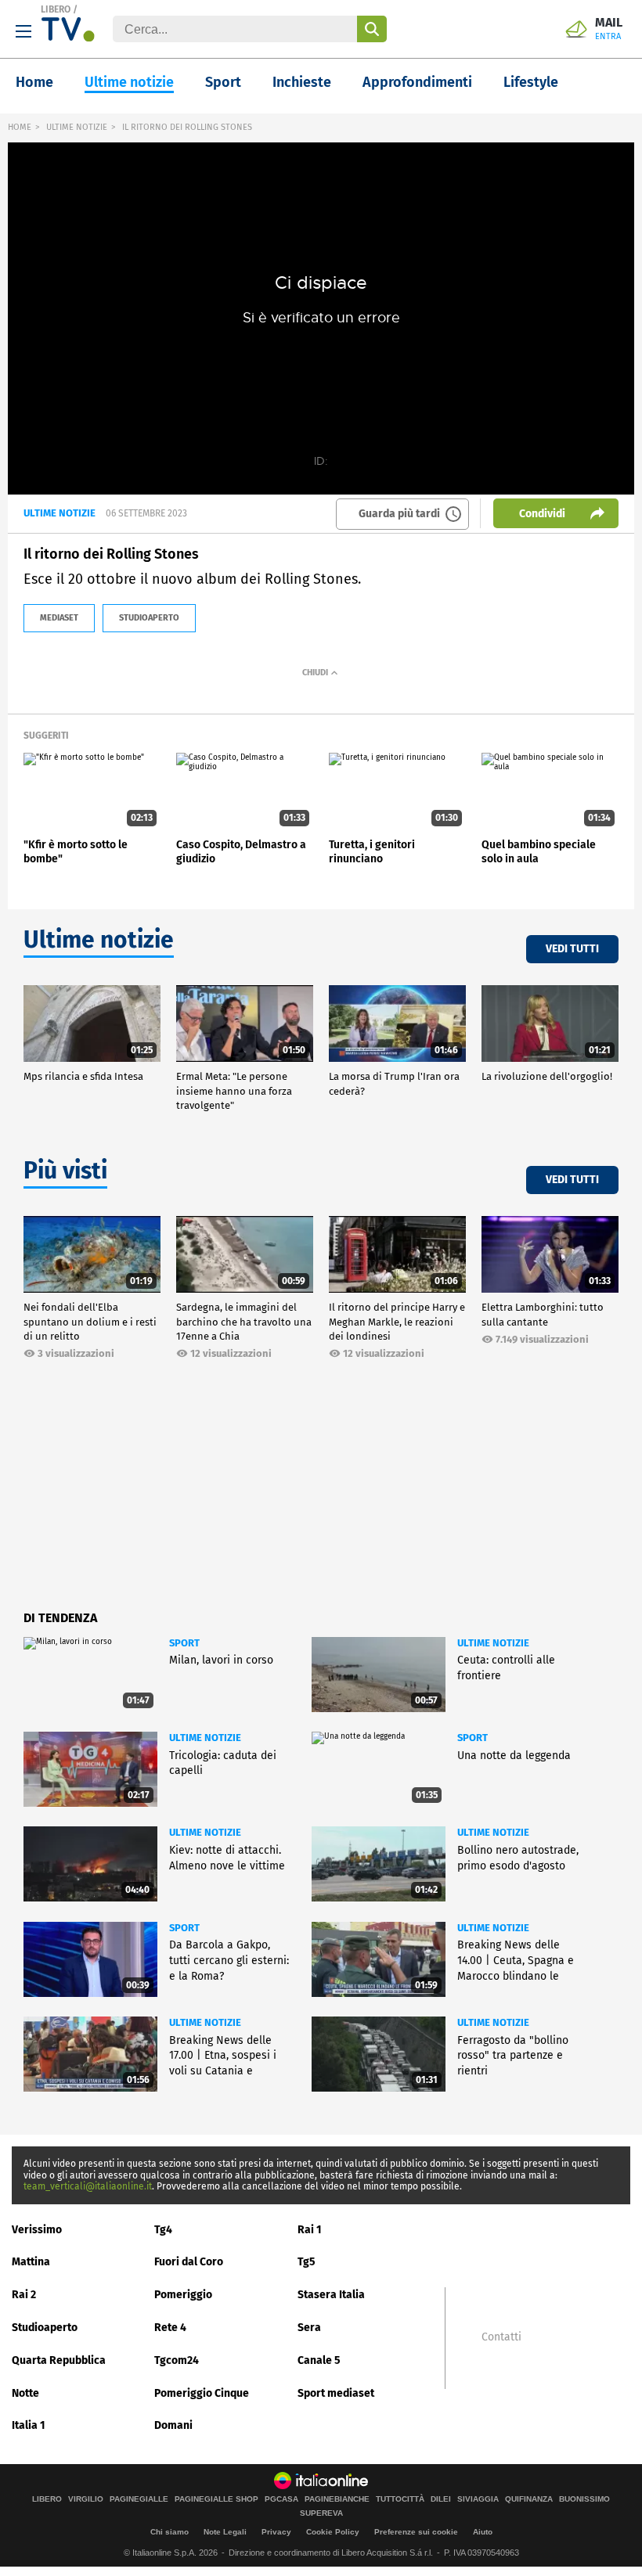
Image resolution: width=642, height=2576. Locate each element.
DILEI (441, 2499)
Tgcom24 (177, 2360)
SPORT (184, 1643)
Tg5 (307, 2262)
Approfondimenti (417, 82)
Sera (309, 2328)
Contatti (501, 2337)
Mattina (31, 2262)
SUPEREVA (321, 2513)
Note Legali (225, 2532)
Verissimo (37, 2230)
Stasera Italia (331, 2295)
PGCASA (281, 2499)
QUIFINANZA (529, 2499)
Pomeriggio (183, 2295)
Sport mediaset (336, 2393)
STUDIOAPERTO (149, 618)
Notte (25, 2393)
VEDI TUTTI (572, 949)
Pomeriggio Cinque (202, 2393)
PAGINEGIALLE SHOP (216, 2499)
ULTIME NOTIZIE (77, 127)
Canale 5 (319, 2360)
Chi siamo (170, 2532)
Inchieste (302, 82)
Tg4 (163, 2230)
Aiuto (483, 2532)
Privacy (276, 2532)
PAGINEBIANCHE (337, 2499)
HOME (20, 127)
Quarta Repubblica (59, 2360)
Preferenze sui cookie (416, 2532)
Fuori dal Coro (189, 2262)
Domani (173, 2425)
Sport (223, 82)
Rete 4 (170, 2328)
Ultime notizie (129, 82)
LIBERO (56, 9)
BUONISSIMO (584, 2499)
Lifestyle (531, 82)
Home (34, 82)
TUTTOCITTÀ (400, 2499)
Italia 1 (29, 2425)
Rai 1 (310, 2230)
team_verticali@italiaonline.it (88, 2186)
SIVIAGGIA (478, 2499)
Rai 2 (24, 2295)
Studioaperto (45, 2328)
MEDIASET (59, 618)
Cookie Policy (333, 2532)
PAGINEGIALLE (139, 2499)
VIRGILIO (86, 2499)
